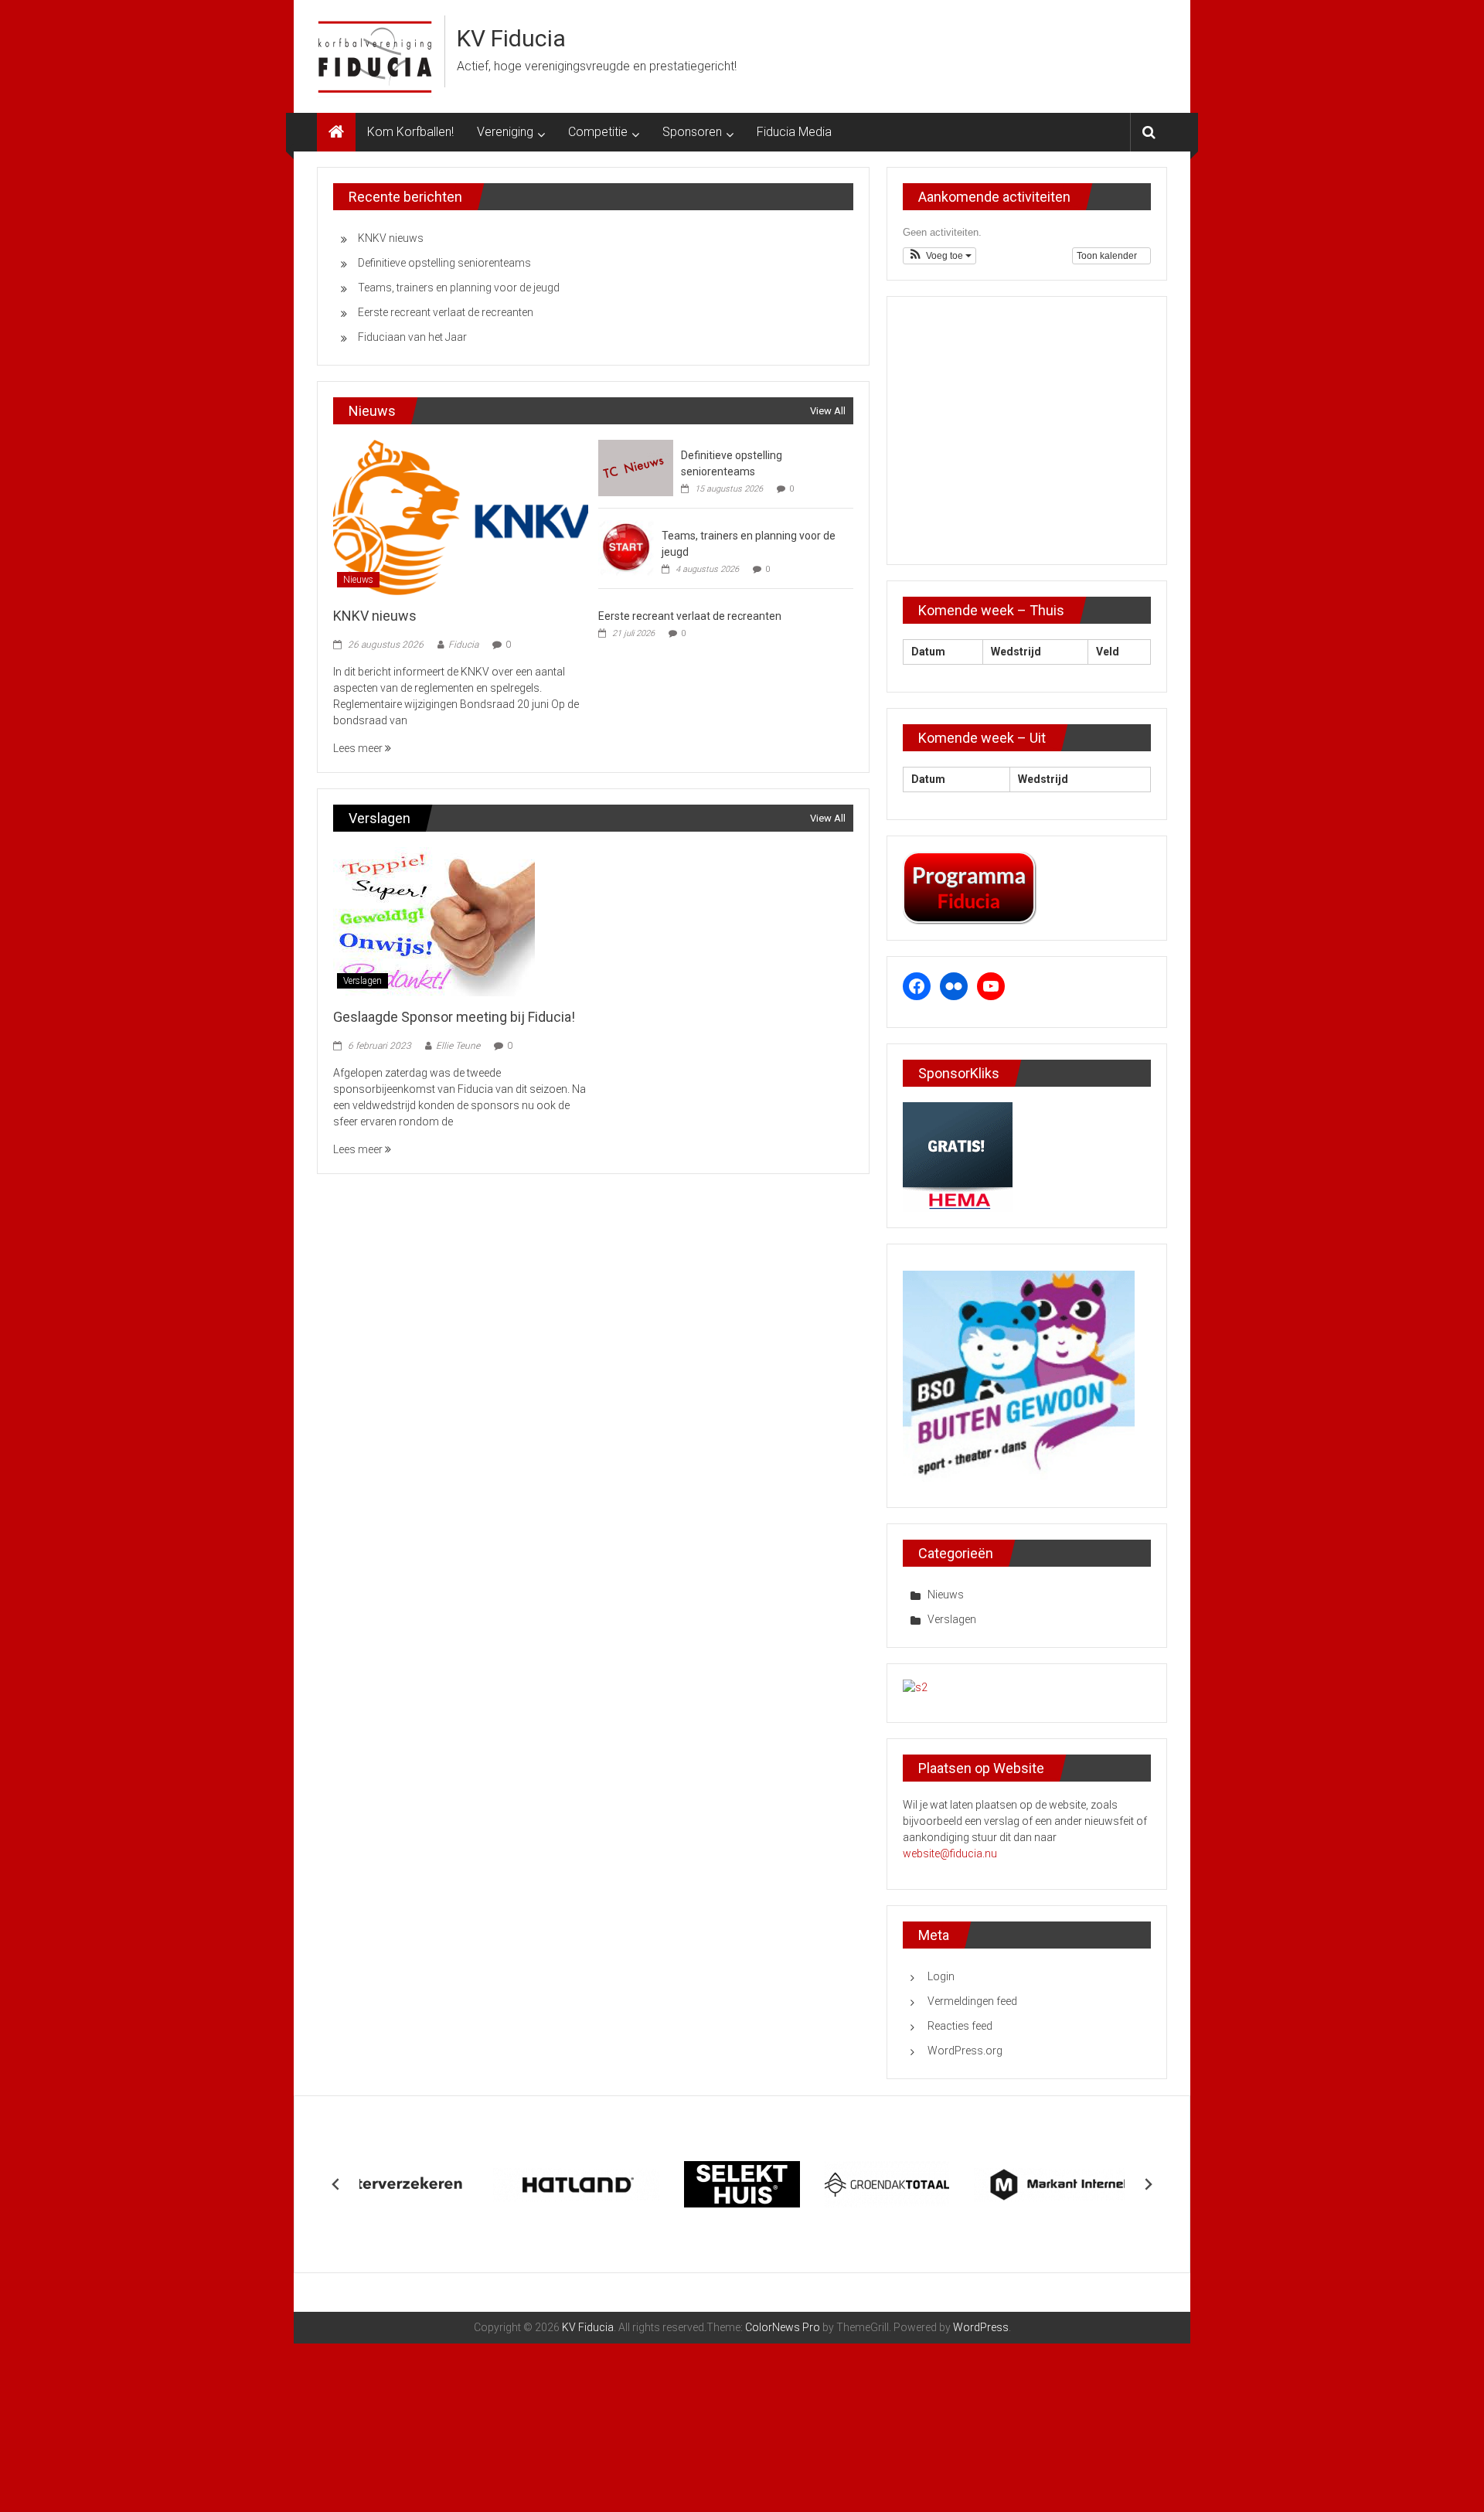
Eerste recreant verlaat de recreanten (446, 312)
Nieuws (358, 580)
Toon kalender (1108, 256)
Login (941, 1976)
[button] (939, 256)
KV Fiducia (511, 38)
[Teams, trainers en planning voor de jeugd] (626, 547)
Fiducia (463, 645)
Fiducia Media (794, 132)
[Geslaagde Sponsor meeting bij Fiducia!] (434, 921)
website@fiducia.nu (950, 1853)
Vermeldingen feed (972, 2001)
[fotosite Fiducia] (915, 1687)
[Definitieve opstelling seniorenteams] (636, 467)
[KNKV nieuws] (460, 516)
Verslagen (362, 981)
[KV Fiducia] (336, 132)
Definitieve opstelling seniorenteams (444, 263)
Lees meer (359, 748)
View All (828, 411)
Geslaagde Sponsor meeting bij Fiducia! (454, 1017)
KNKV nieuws (391, 238)
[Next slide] (1148, 2184)
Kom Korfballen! (410, 132)
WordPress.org (965, 2051)
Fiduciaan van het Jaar (412, 337)
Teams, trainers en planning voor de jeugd (459, 288)
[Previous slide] (336, 2184)
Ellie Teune (458, 1046)
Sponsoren (692, 132)
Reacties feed (960, 2026)
